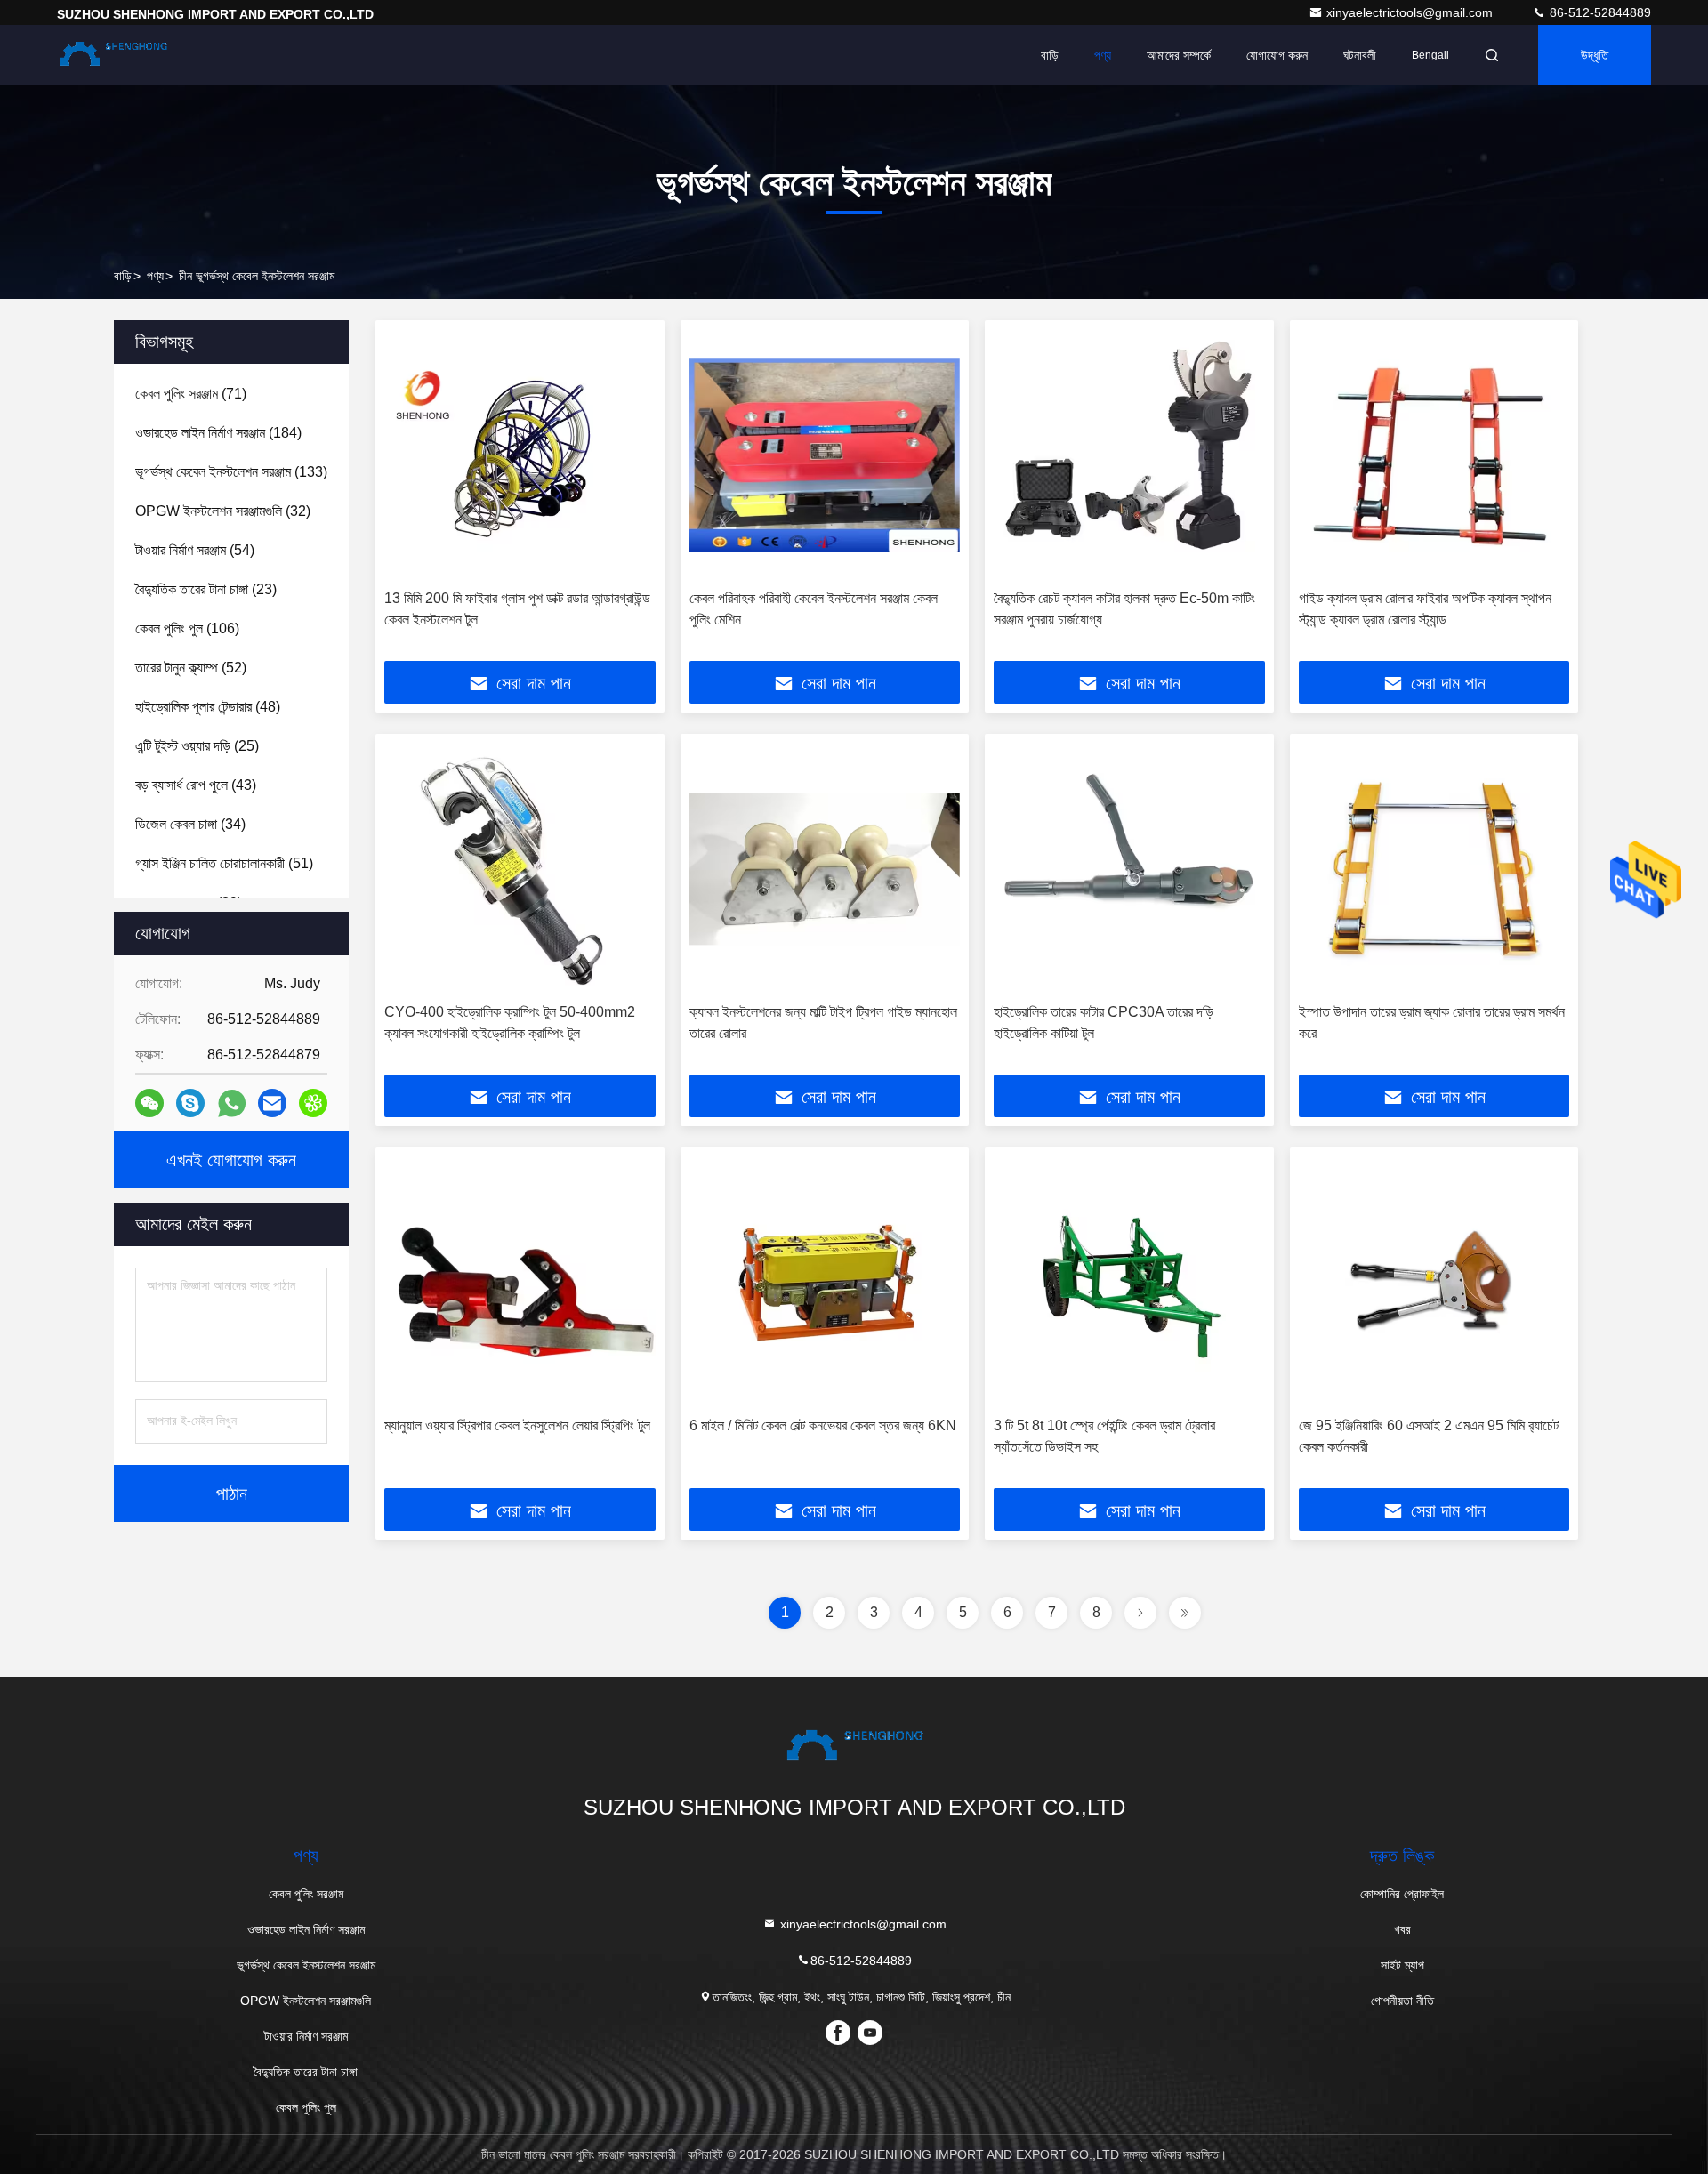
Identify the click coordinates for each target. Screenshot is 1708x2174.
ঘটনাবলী (1360, 55)
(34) (190, 824)
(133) (231, 472)
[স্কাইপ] (190, 1103)
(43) (196, 785)
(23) (206, 589)
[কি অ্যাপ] (232, 1103)
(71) (191, 394)
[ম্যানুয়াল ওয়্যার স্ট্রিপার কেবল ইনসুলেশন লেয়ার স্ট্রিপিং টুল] (520, 1282)
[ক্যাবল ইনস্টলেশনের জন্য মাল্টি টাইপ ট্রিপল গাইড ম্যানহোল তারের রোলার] (825, 869)
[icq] (313, 1103)
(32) (223, 511)
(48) (208, 707)
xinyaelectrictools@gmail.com (1411, 12)
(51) (224, 863)
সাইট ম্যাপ (1402, 1965)
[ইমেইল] (272, 1103)
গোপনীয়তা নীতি (1402, 2001)
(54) (195, 550)
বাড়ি (1050, 55)
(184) (218, 433)
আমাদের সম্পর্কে (1179, 55)
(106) (187, 628)
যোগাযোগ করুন (1277, 55)
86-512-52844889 (1599, 12)
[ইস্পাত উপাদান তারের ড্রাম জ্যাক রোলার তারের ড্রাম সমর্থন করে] (1434, 869)
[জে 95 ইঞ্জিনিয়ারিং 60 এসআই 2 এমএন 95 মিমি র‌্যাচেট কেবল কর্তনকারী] (1434, 1282)
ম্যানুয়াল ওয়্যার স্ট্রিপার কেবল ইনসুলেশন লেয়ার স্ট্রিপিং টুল (517, 1425)
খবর (1402, 1929)
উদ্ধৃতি (1595, 55)
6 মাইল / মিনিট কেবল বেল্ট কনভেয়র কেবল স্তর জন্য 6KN (823, 1425)
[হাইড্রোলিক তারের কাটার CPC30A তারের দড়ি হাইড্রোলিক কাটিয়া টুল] (1129, 869)
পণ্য (1103, 55)
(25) (197, 746)
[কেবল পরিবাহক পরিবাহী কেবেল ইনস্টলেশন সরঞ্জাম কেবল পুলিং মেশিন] (825, 455)
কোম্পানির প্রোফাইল (1402, 1894)
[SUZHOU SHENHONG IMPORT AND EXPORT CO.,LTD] (113, 55)
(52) (191, 668)
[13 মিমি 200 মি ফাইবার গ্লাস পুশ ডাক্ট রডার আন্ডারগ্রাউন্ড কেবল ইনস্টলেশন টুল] (520, 455)
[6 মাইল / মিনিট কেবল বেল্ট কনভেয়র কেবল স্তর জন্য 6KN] (825, 1282)
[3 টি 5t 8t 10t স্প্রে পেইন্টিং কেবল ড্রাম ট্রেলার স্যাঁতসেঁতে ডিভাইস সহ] (1129, 1282)
